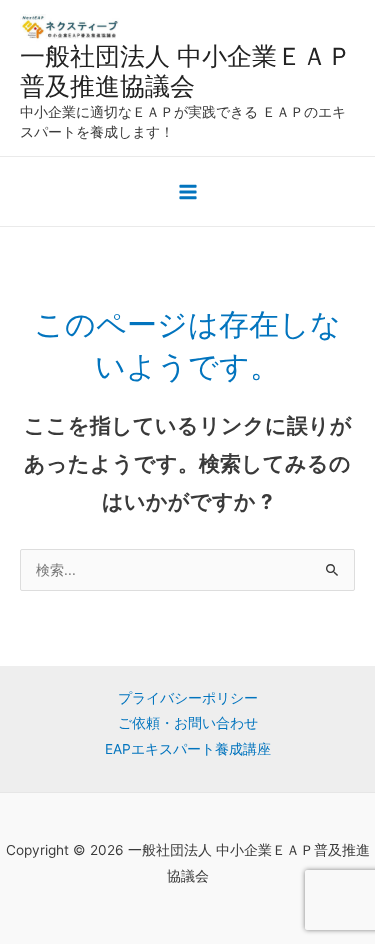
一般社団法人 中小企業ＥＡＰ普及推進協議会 (186, 71)
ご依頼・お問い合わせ (188, 723)
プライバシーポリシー (188, 698)
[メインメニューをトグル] (187, 192)
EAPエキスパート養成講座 (188, 749)
